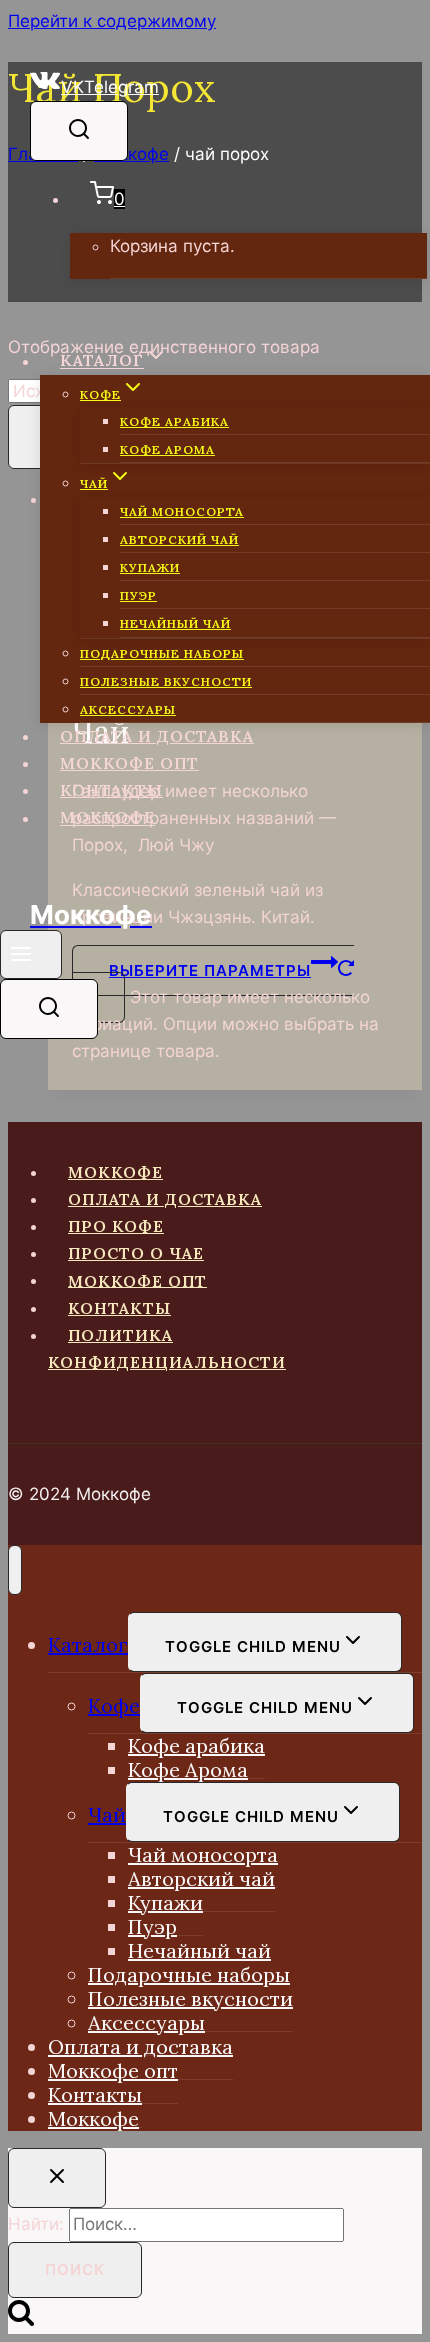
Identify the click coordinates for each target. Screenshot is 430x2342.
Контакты (111, 790)
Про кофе (116, 1226)
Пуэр (138, 595)
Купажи (150, 567)
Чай (107, 1814)
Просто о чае (136, 1253)
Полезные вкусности (166, 681)
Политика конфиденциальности (167, 1348)
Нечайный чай (175, 623)
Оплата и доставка (157, 736)
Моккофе (107, 817)
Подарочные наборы (162, 653)
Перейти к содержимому (112, 21)
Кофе (114, 1705)
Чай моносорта (182, 511)
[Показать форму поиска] (79, 131)
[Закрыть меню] (15, 1570)
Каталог (88, 1644)
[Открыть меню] (31, 954)
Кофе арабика (174, 421)
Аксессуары (128, 709)
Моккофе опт (129, 763)
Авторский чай (179, 539)
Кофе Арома (167, 449)
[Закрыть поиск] (57, 2178)
